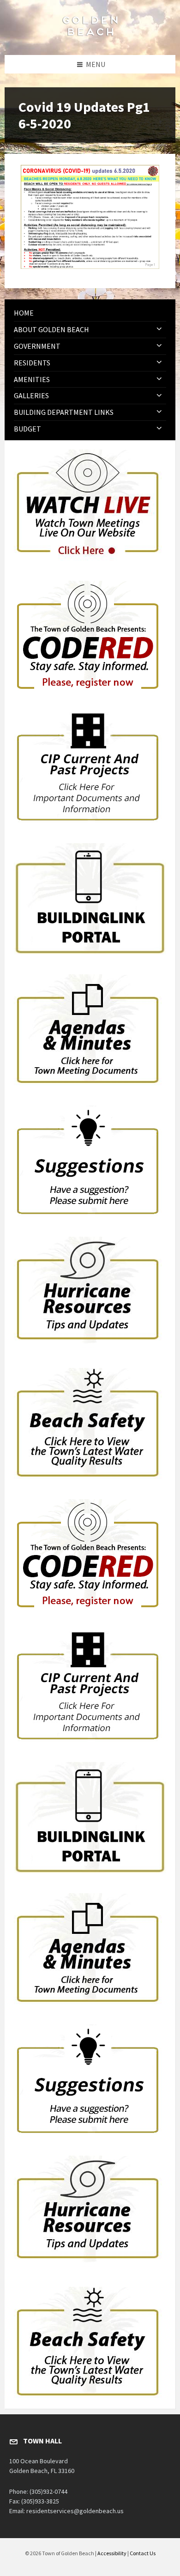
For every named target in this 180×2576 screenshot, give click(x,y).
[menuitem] (90, 313)
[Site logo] (90, 37)
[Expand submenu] (159, 329)
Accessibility (112, 2553)
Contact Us (143, 2553)
